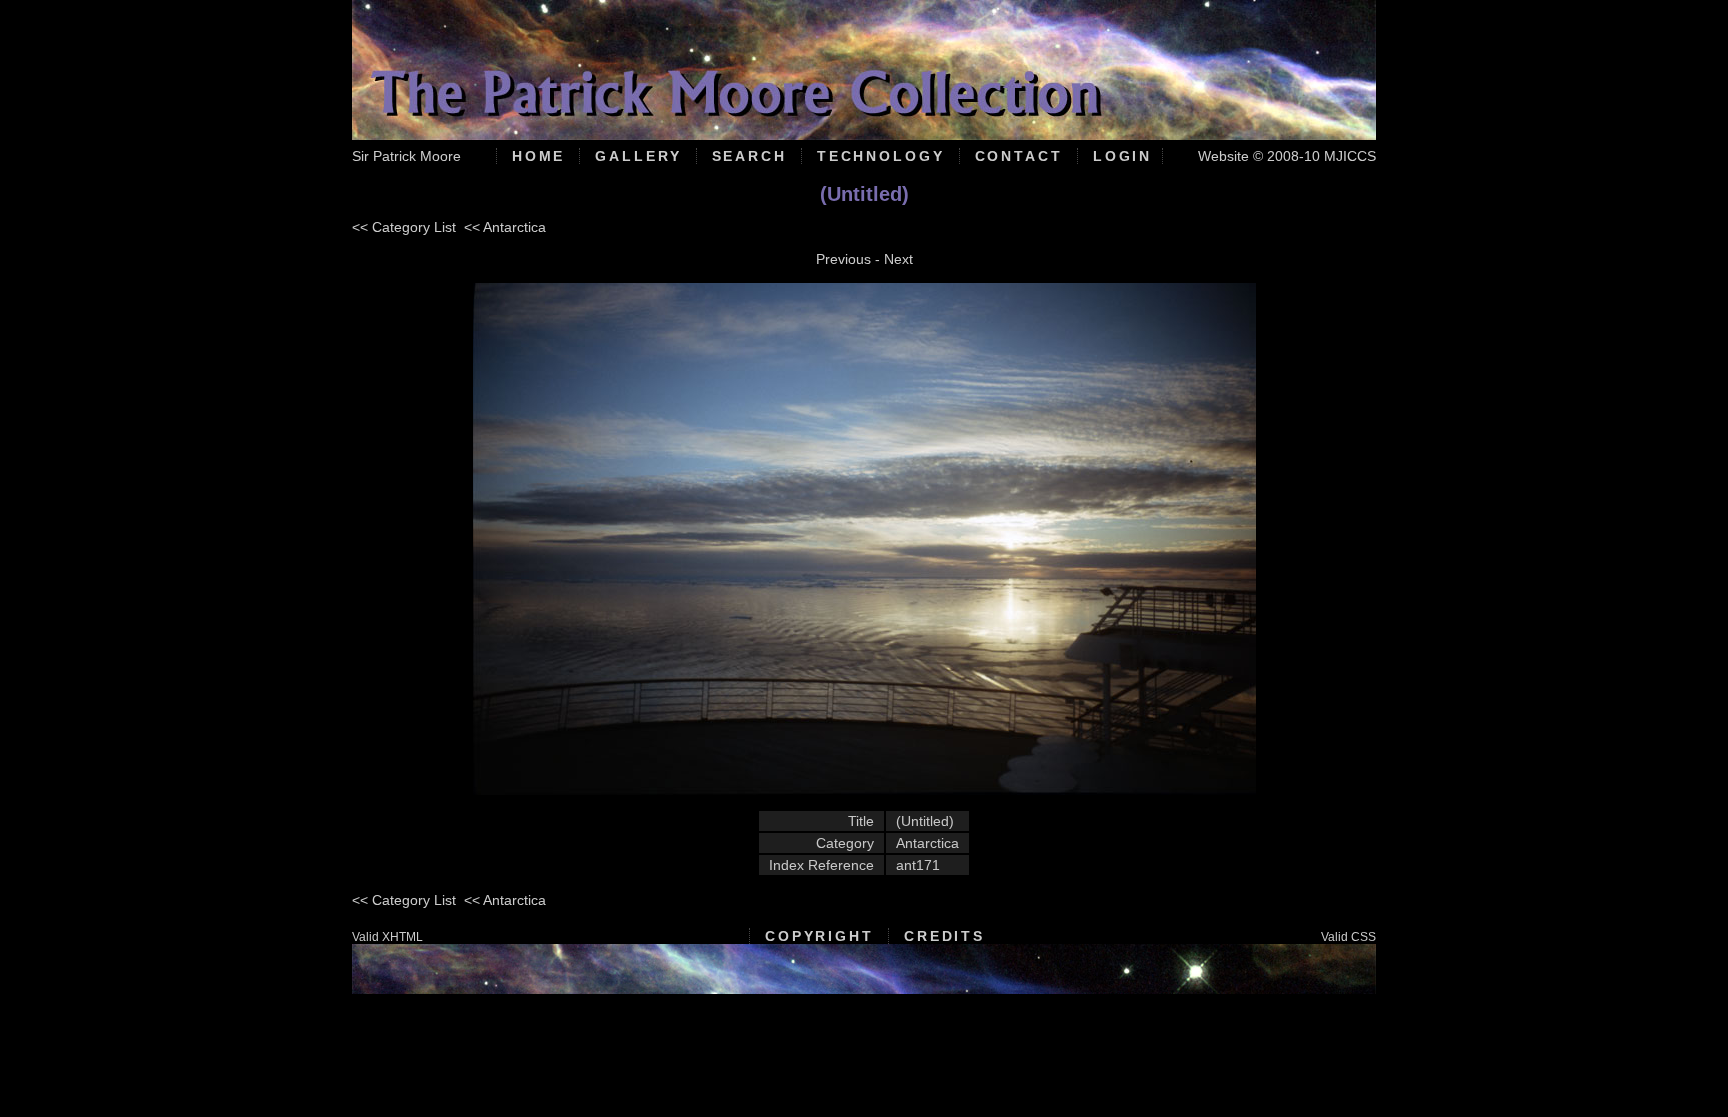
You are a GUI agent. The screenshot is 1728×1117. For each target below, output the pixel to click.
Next (898, 259)
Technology (881, 156)
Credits (944, 936)
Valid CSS (1348, 937)
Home (539, 156)
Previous (843, 259)
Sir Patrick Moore (406, 156)
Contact (1019, 156)
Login (1122, 156)
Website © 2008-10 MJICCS (1287, 156)
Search (749, 156)
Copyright (819, 936)
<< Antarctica (505, 227)
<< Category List (404, 227)
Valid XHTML (387, 937)
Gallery (638, 156)
